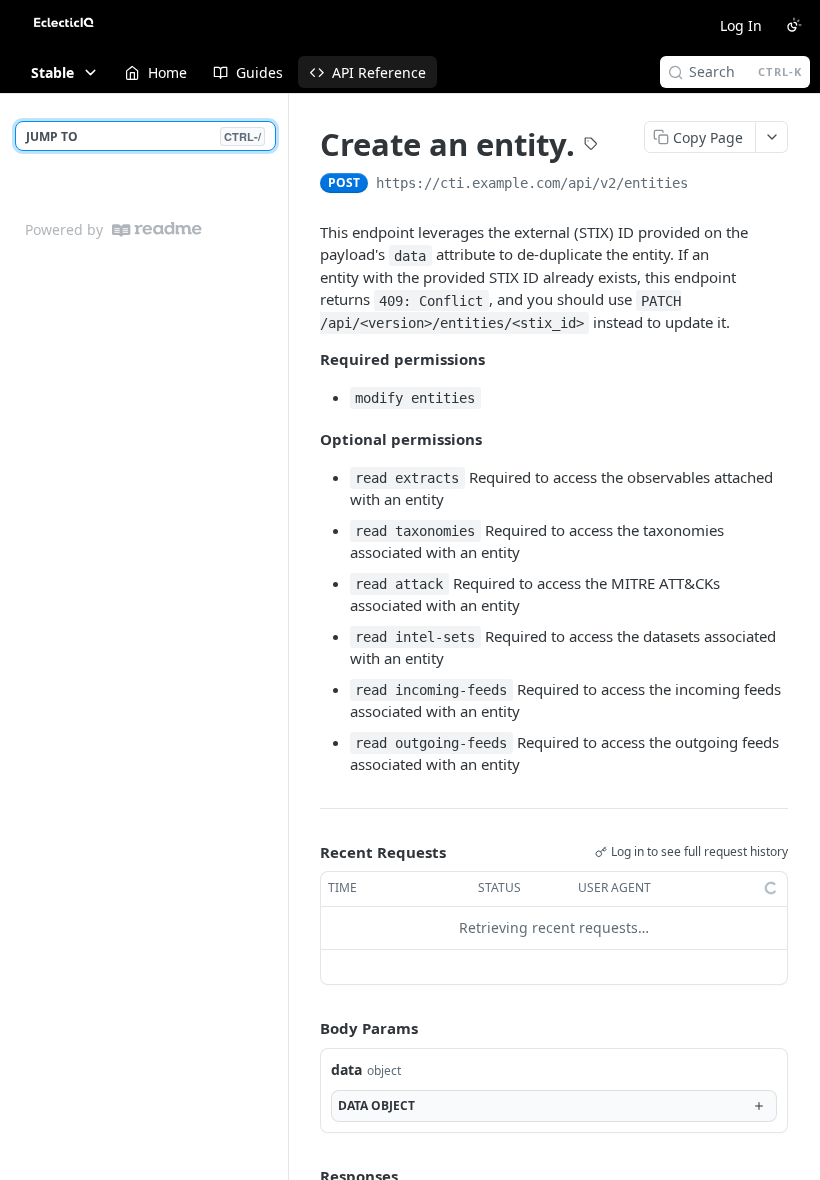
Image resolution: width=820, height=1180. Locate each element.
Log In (741, 25)
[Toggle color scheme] (794, 25)
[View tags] (591, 146)
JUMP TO (143, 136)
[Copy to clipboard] (708, 185)
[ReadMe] (157, 229)
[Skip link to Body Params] (306, 1028)
